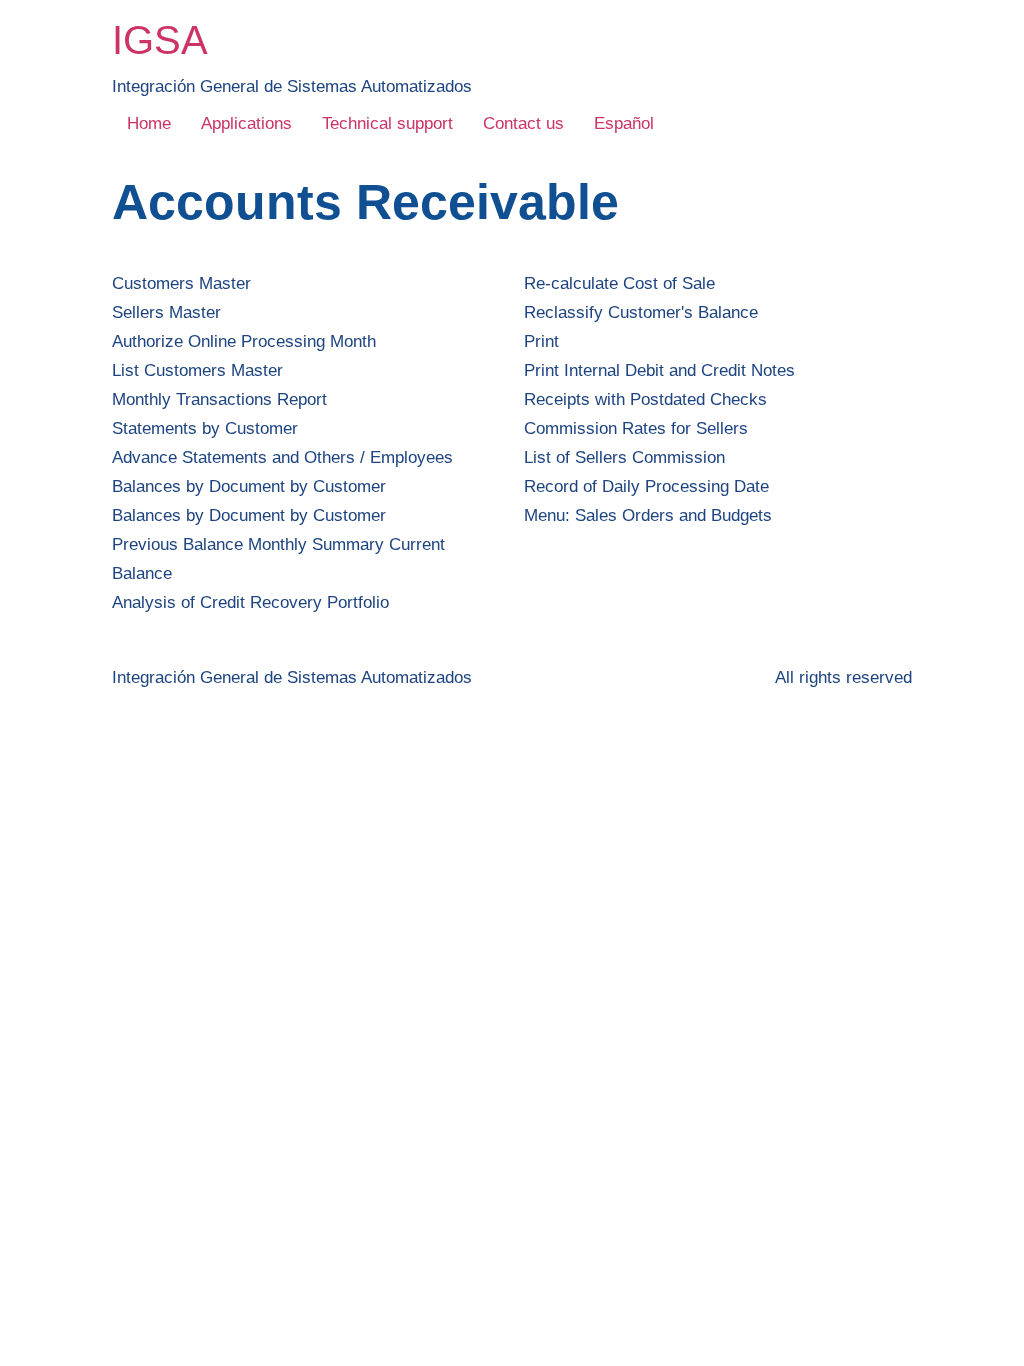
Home (149, 123)
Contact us (523, 123)
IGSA (160, 40)
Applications (246, 123)
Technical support (387, 123)
